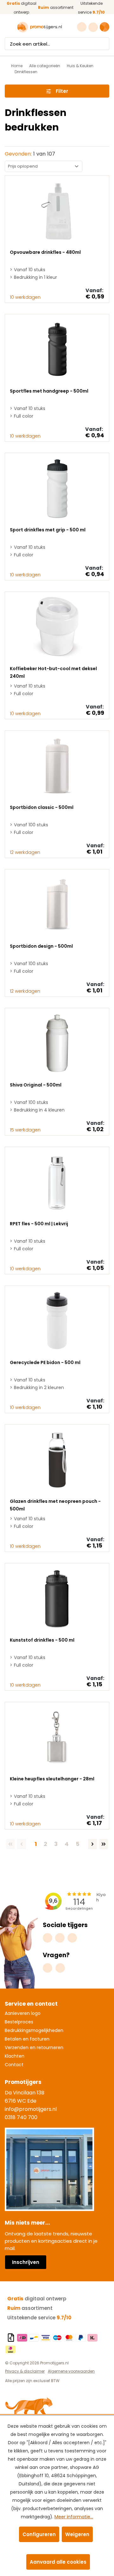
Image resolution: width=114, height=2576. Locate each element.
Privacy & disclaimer (25, 2371)
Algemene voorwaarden (71, 2371)
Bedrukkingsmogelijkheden (34, 2030)
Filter (62, 91)
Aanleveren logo (23, 2013)
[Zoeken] (103, 44)
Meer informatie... (74, 2517)
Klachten (15, 2056)
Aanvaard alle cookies (58, 2562)
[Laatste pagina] (104, 1844)
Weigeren (77, 2534)
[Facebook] (60, 1938)
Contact (14, 2065)
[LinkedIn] (72, 1938)
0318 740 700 (21, 2117)
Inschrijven (26, 2262)
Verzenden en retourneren (34, 2047)
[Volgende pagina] (92, 1844)
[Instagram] (47, 1938)
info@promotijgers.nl (31, 2109)
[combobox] (51, 44)
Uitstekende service (39, 2318)
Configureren (39, 2534)
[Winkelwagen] (104, 27)
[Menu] (9, 27)
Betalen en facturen (27, 2039)
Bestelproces (19, 2022)
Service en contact (31, 2004)
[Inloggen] (94, 27)
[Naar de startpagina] (40, 27)
